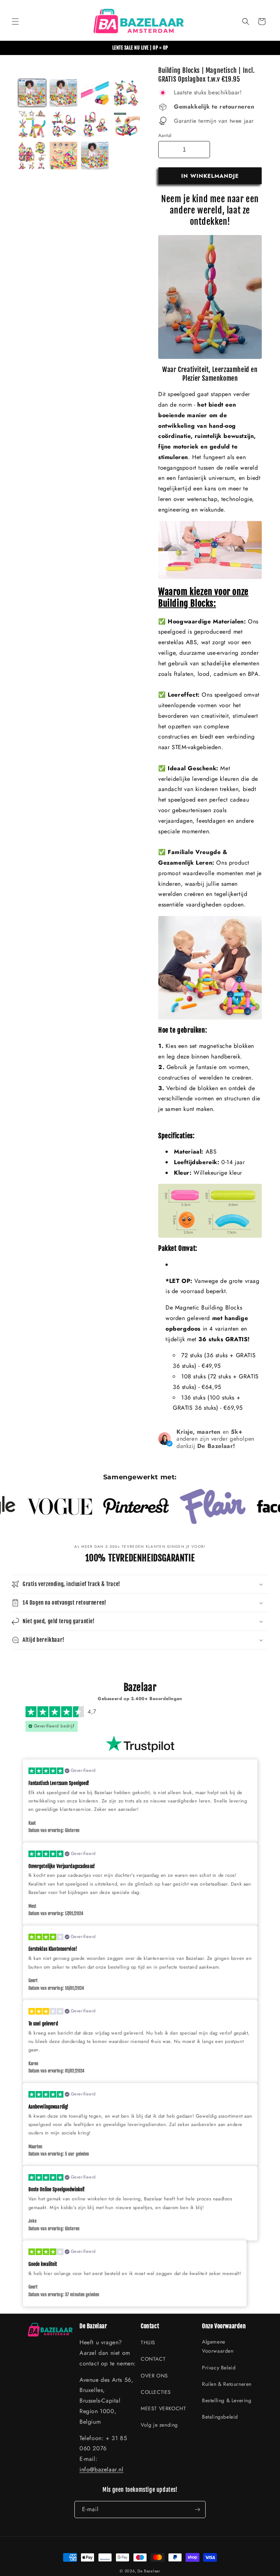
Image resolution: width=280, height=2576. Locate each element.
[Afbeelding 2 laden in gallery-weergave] (63, 93)
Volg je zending (159, 2425)
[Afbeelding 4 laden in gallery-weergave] (126, 93)
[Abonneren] (197, 2510)
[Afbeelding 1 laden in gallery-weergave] (32, 93)
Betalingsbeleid (220, 2417)
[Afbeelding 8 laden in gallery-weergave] (126, 124)
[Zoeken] (246, 21)
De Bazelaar (149, 2571)
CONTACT (153, 2359)
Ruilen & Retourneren (227, 2384)
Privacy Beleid (219, 2368)
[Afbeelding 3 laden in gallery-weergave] (95, 93)
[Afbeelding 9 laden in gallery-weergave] (32, 156)
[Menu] (15, 21)
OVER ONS (154, 2376)
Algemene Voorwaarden (218, 2346)
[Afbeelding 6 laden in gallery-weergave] (63, 124)
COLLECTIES (156, 2392)
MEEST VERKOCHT (163, 2408)
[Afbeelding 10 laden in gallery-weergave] (63, 156)
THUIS (148, 2342)
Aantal (165, 135)
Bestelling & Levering (227, 2400)
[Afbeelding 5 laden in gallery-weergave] (32, 124)
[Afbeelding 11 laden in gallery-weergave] (95, 156)
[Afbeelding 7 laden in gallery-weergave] (95, 124)
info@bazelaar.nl (102, 2469)
